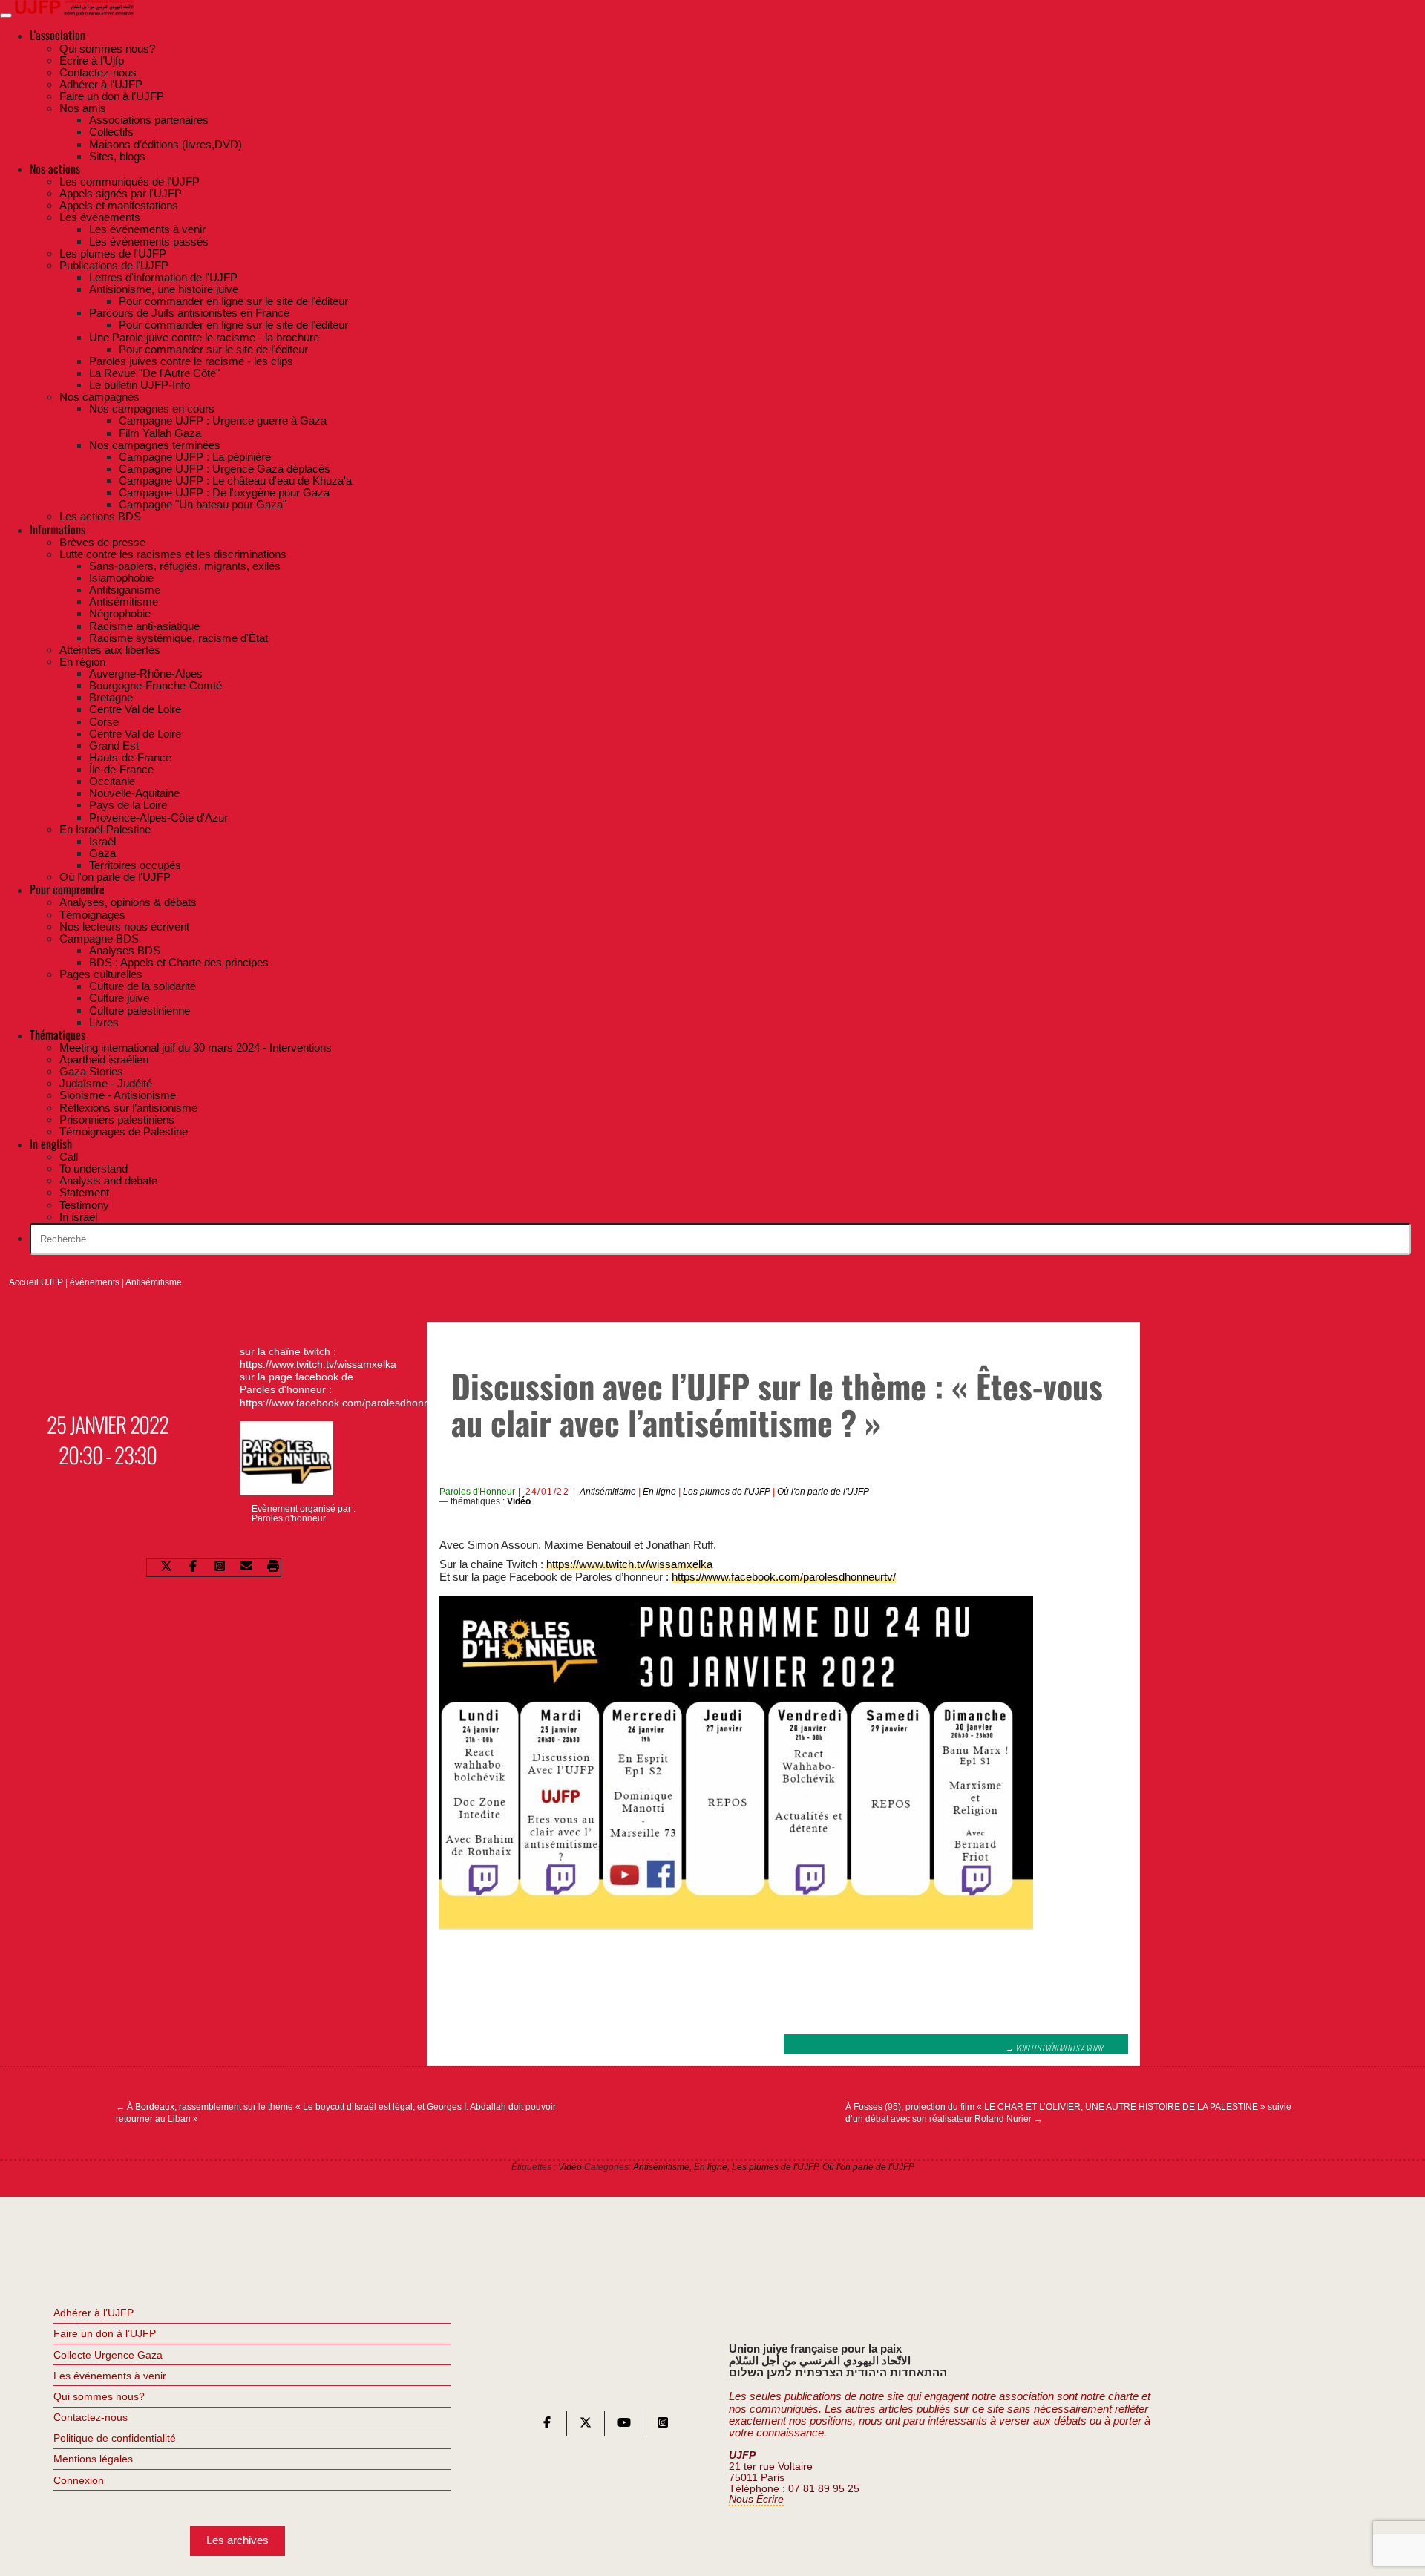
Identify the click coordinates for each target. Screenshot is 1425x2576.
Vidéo (519, 1501)
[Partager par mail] (246, 1568)
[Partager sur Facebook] (193, 1568)
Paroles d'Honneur (477, 1492)
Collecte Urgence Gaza (108, 2355)
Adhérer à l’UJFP (94, 2313)
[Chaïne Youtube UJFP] (624, 2426)
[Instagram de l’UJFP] (663, 2426)
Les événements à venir (110, 2376)
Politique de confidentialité (115, 2438)
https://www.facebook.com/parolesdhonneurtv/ (784, 1577)
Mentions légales (93, 2459)
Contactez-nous (91, 2417)
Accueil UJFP (36, 1282)
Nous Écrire (756, 2499)
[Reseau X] (586, 2426)
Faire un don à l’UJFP (105, 2333)
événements (95, 1282)
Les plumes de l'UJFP (727, 1492)
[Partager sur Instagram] (220, 1568)
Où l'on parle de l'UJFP (823, 1492)
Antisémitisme (154, 1282)
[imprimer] (273, 1568)
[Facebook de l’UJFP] (547, 2426)
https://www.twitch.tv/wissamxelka (629, 1564)
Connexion (79, 2480)
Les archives (237, 2540)
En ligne (659, 1492)
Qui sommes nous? (99, 2396)
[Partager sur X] (166, 1568)
